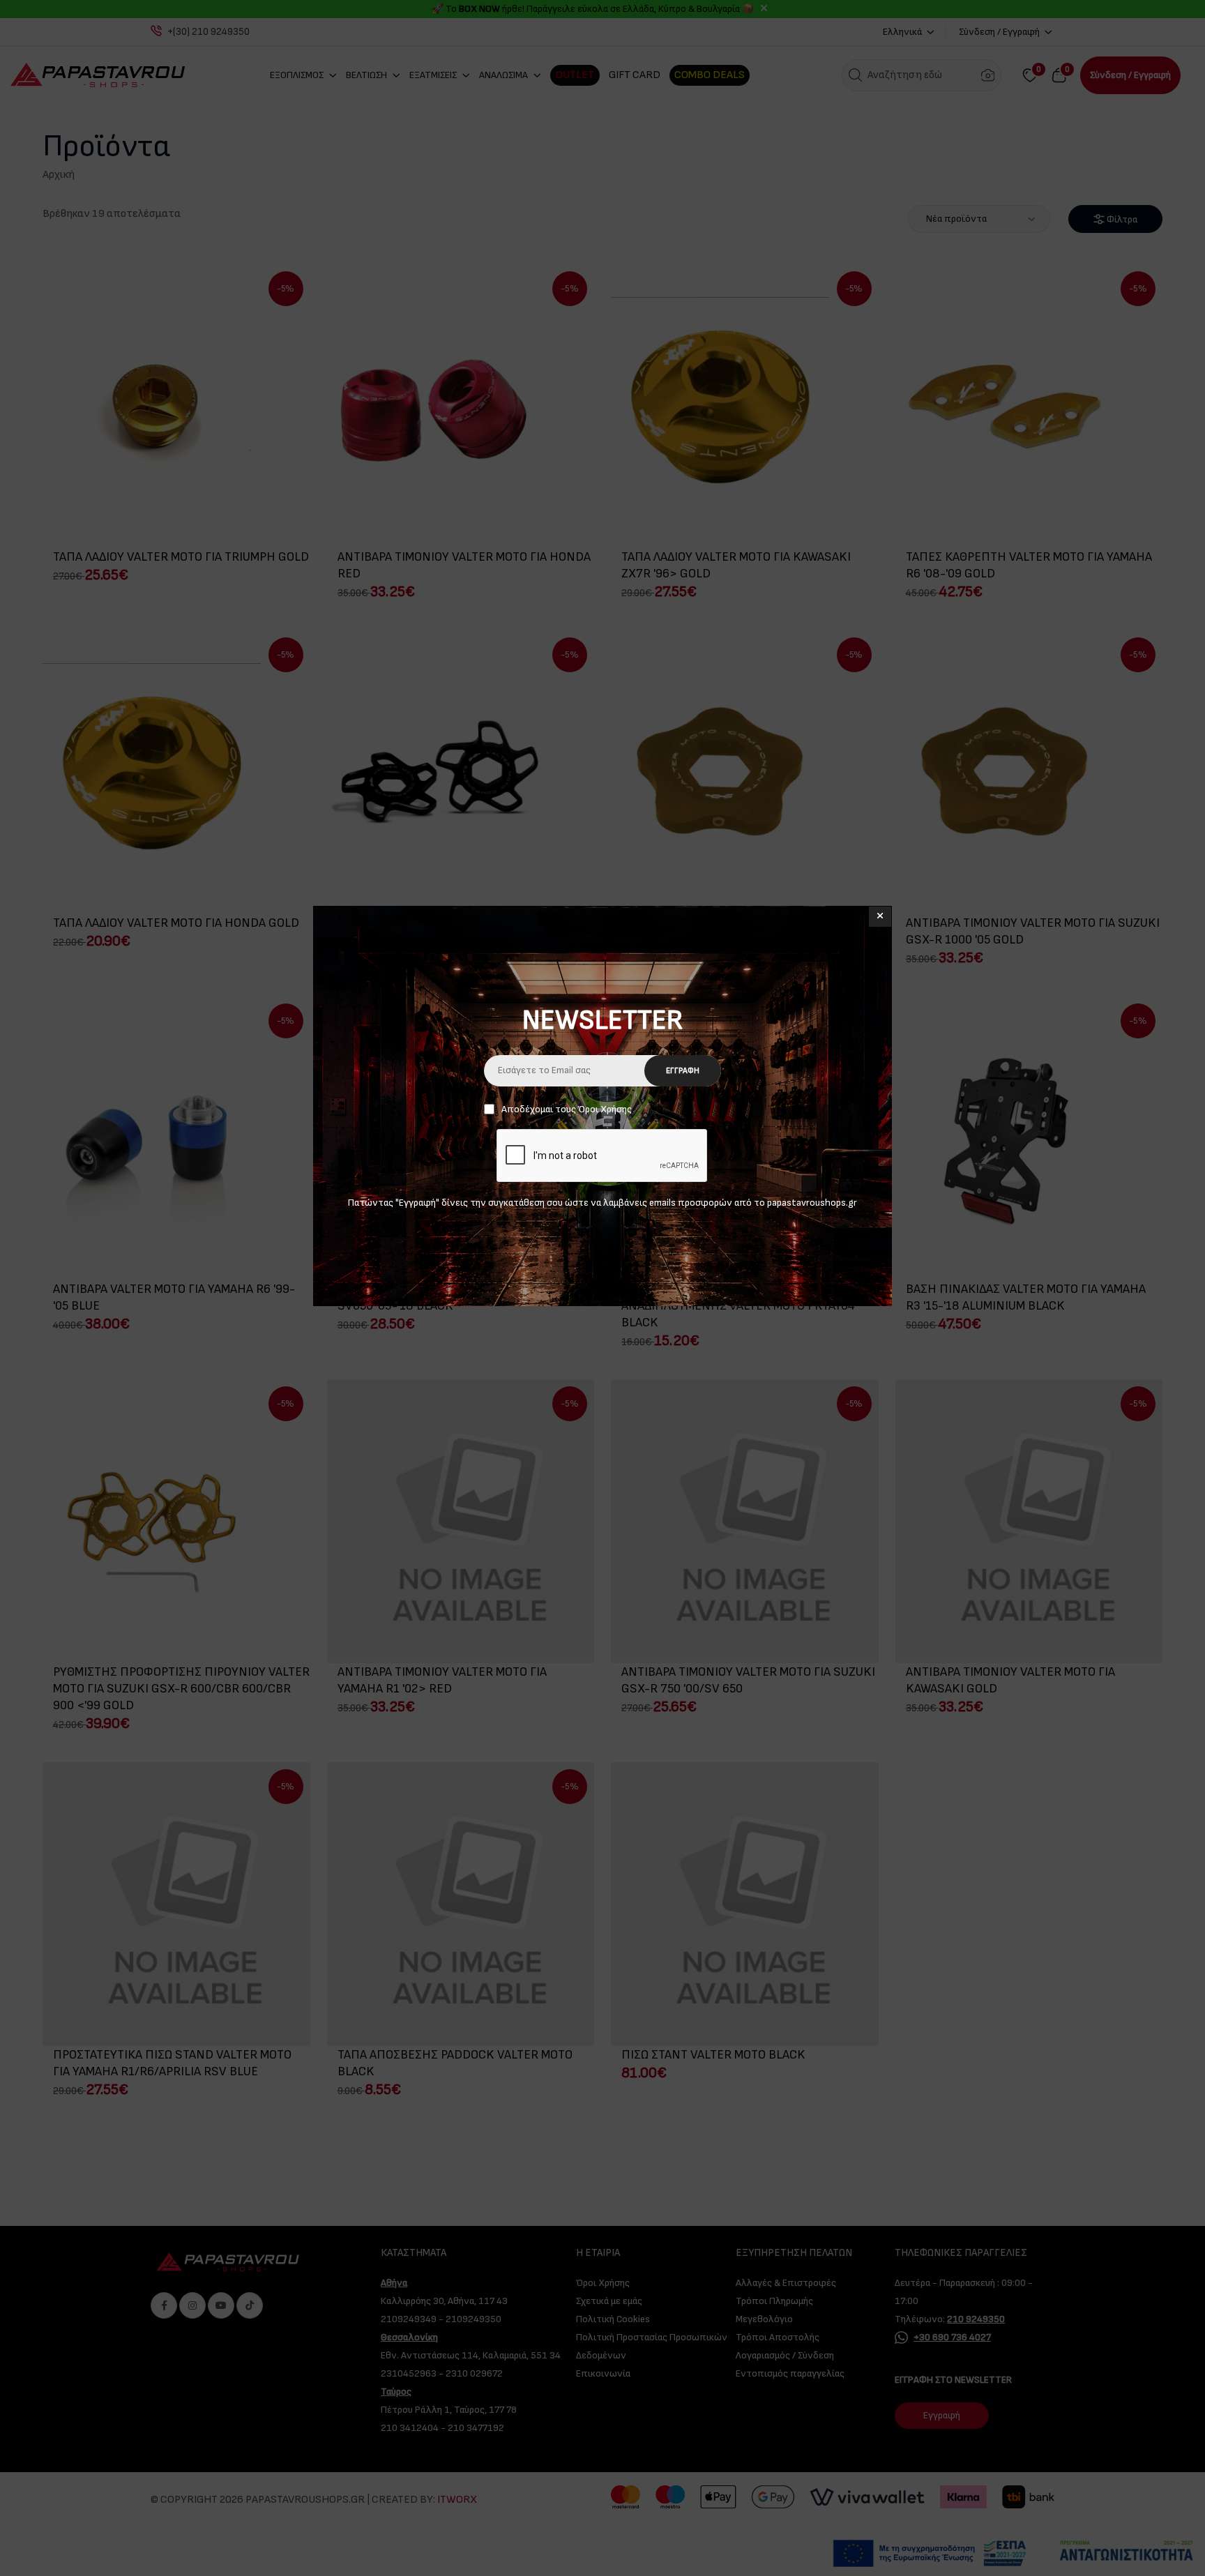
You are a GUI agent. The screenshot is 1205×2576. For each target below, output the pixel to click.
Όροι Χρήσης (605, 1109)
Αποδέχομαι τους (567, 1109)
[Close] (880, 917)
